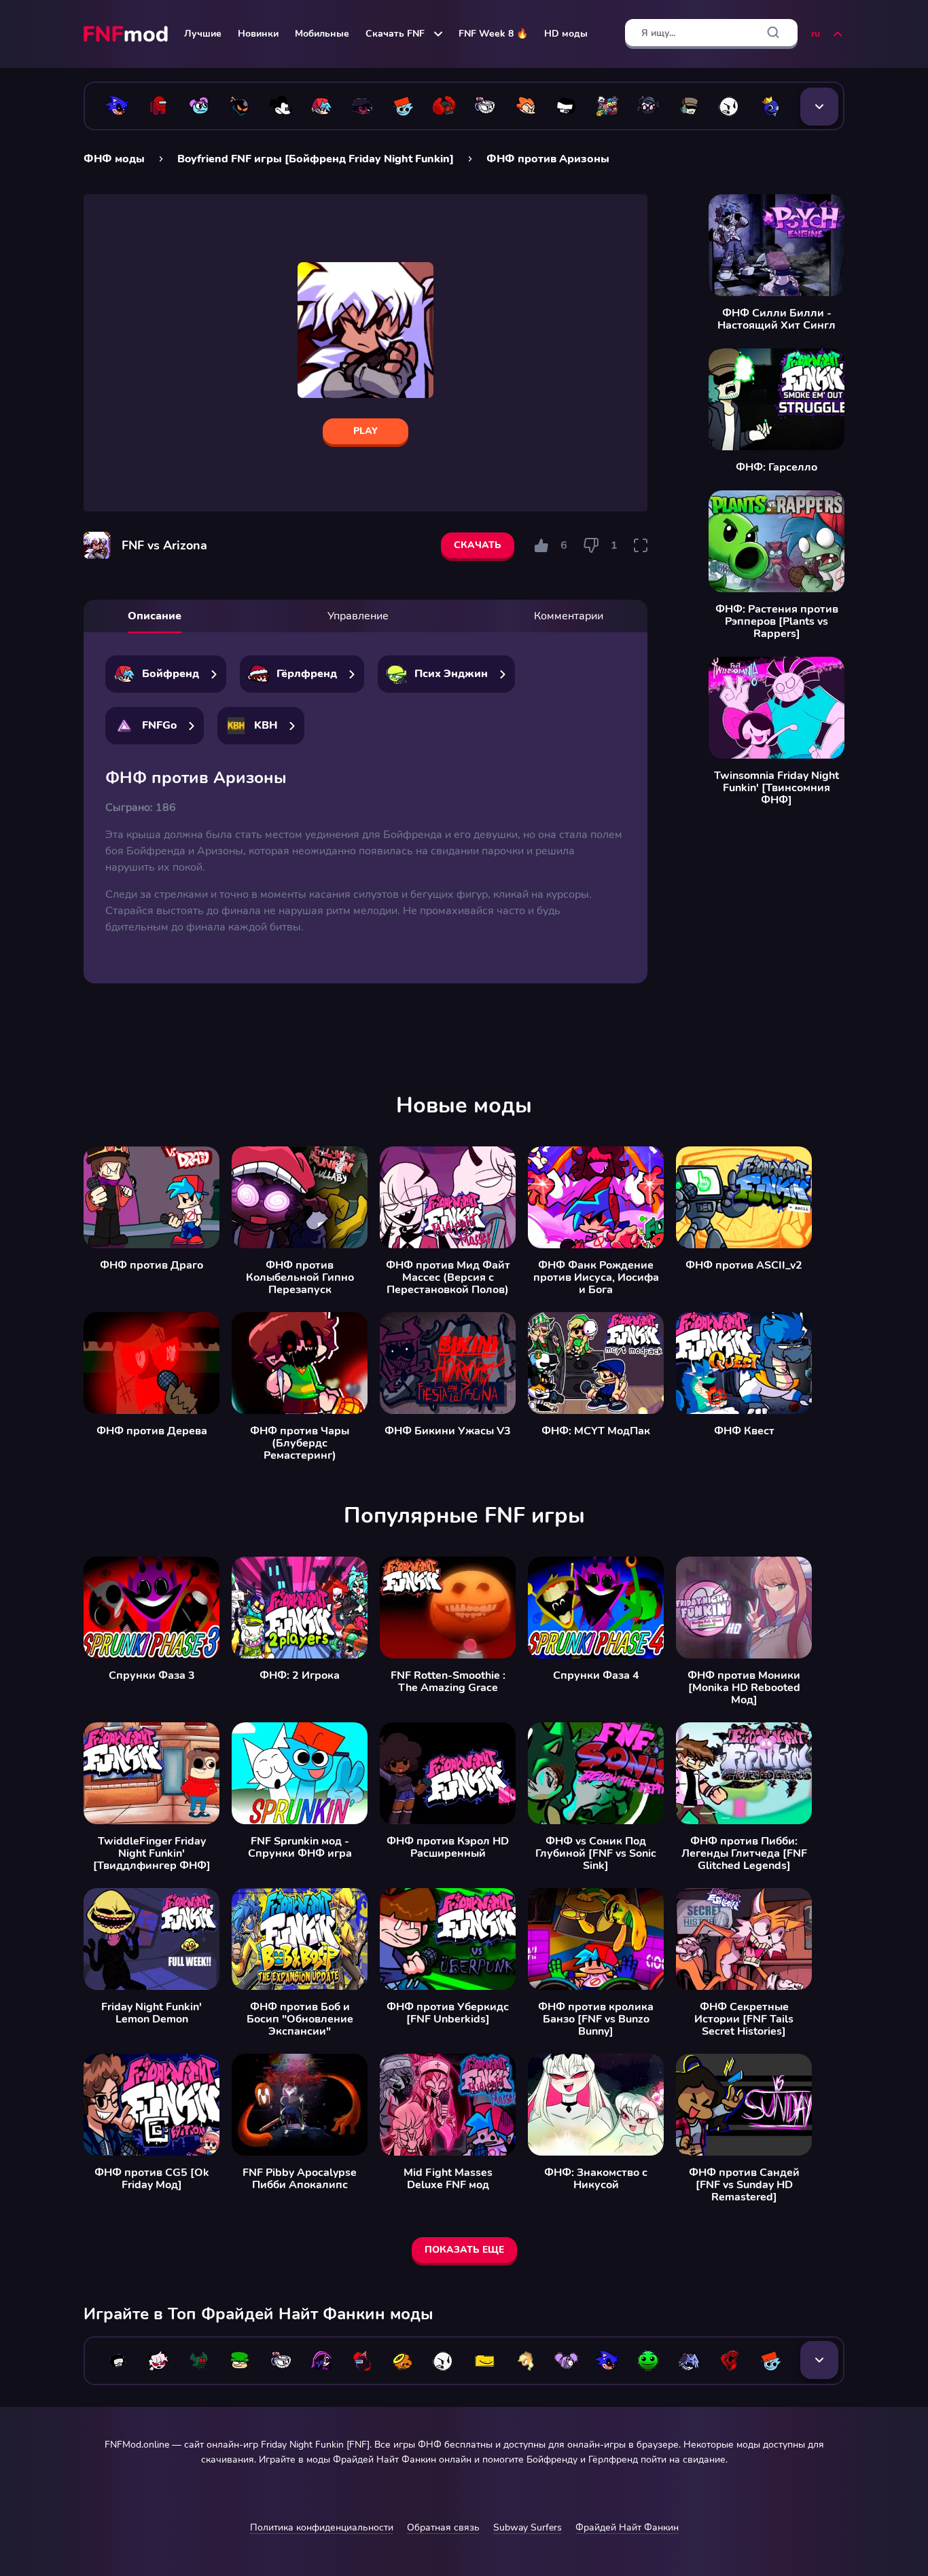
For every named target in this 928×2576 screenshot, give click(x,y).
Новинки (258, 34)
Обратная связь (443, 2527)
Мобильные (322, 34)
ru (816, 34)
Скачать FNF (395, 34)
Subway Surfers (528, 2527)
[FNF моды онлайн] (127, 34)
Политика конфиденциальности (322, 2527)
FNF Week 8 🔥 (493, 34)
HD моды (566, 34)
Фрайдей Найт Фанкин (627, 2527)
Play (365, 431)
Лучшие (203, 34)
